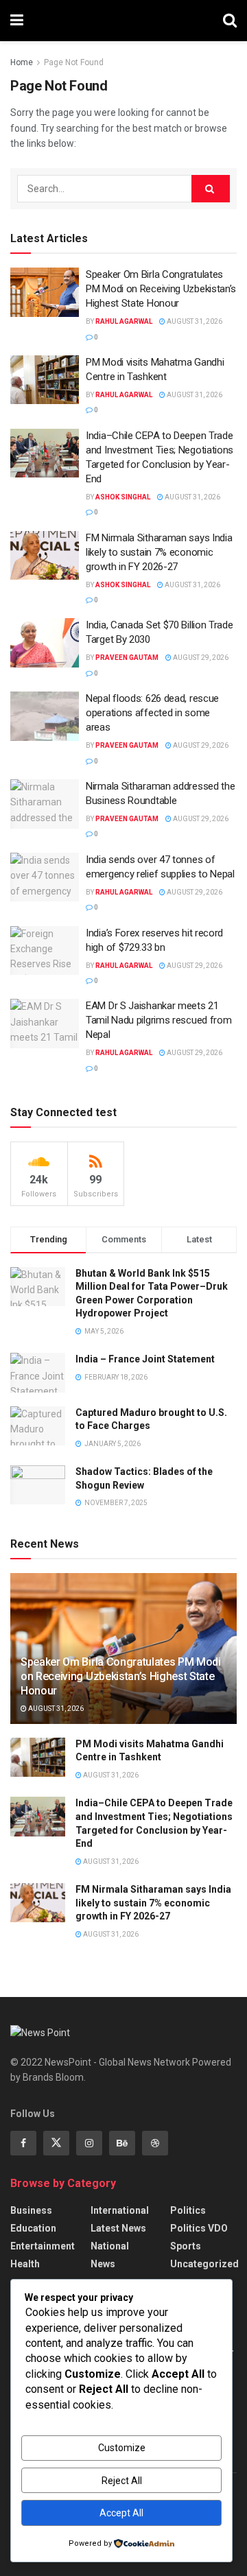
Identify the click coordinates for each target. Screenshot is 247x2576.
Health (25, 2264)
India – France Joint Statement (145, 1359)
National (110, 2246)
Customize (122, 2448)
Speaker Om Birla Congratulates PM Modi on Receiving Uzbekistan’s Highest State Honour (161, 289)
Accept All (121, 2513)
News (103, 2264)
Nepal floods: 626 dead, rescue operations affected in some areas (152, 713)
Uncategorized (204, 2264)
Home (22, 62)
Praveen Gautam (127, 658)
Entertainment (43, 2246)
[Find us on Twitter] (56, 2143)
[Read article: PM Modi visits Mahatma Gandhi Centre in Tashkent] (45, 380)
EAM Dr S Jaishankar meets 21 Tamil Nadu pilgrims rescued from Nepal (158, 1020)
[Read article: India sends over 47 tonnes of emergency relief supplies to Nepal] (45, 877)
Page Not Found (74, 62)
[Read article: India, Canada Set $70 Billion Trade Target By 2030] (45, 643)
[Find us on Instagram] (89, 2143)
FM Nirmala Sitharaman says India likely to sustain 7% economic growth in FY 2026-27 (159, 552)
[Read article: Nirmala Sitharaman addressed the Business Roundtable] (45, 804)
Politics (188, 2210)
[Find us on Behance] (122, 2143)
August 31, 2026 (194, 321)
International (120, 2210)
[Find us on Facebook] (23, 2143)
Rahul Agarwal (124, 321)
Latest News (118, 2228)
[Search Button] (230, 21)
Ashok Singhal (123, 497)
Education (33, 2228)
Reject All (122, 2481)
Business (31, 2210)
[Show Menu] (17, 21)
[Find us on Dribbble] (155, 2143)
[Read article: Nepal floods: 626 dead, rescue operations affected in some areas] (45, 716)
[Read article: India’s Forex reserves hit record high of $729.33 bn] (45, 951)
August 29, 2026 (200, 658)
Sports (186, 2246)
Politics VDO (199, 2228)
